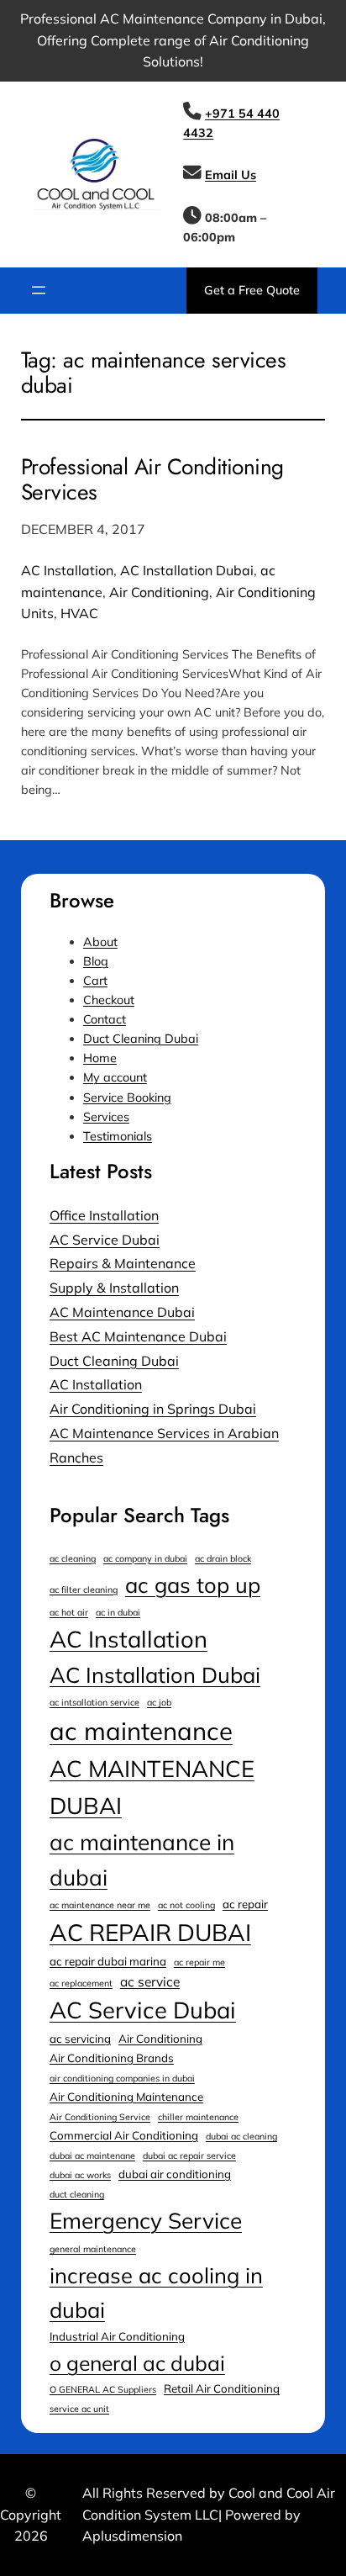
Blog (96, 961)
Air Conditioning (159, 592)
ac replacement (81, 1983)
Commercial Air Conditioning (124, 2135)
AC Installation (67, 570)
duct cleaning (77, 2194)
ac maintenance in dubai (142, 1860)
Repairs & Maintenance (123, 1263)
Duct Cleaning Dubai (141, 1039)
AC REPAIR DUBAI (150, 1932)
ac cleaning (73, 1558)
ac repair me (199, 1962)
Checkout (109, 1000)
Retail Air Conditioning (222, 2388)
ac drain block (223, 1558)
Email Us (231, 175)
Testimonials (118, 1136)
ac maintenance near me (100, 1905)
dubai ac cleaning (241, 2136)
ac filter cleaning (84, 1590)
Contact (105, 1019)
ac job (159, 1702)
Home (100, 1058)
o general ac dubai (137, 2363)
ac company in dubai (145, 1558)
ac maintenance (141, 1731)
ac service (150, 1981)
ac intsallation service (94, 1702)
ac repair (245, 1904)
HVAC (79, 613)
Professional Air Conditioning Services (152, 479)
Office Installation (104, 1215)
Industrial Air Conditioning (117, 2336)
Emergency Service (146, 2221)
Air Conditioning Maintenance (126, 2097)
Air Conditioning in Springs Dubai (153, 1409)
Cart (95, 981)
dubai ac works (80, 2175)
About (100, 942)
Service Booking (127, 1098)
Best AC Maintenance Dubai (138, 1336)
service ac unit (79, 2409)
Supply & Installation (114, 1288)
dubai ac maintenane (92, 2155)
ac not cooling (186, 1905)
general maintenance (93, 2249)
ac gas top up (193, 1584)
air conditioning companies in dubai (122, 2078)
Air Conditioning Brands (112, 2058)
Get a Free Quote (252, 290)
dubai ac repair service (189, 2155)
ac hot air (69, 1612)
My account (115, 1077)
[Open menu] (39, 290)
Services (106, 1117)
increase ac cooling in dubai (156, 2292)
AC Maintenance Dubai (122, 1312)
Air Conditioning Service (100, 2117)
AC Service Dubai (105, 1240)
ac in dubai (118, 1612)
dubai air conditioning (175, 2174)
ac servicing (80, 2039)
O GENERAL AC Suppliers (103, 2389)
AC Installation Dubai (187, 570)
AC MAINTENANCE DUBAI (152, 1787)
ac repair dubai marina (108, 1961)
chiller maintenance (198, 2117)
